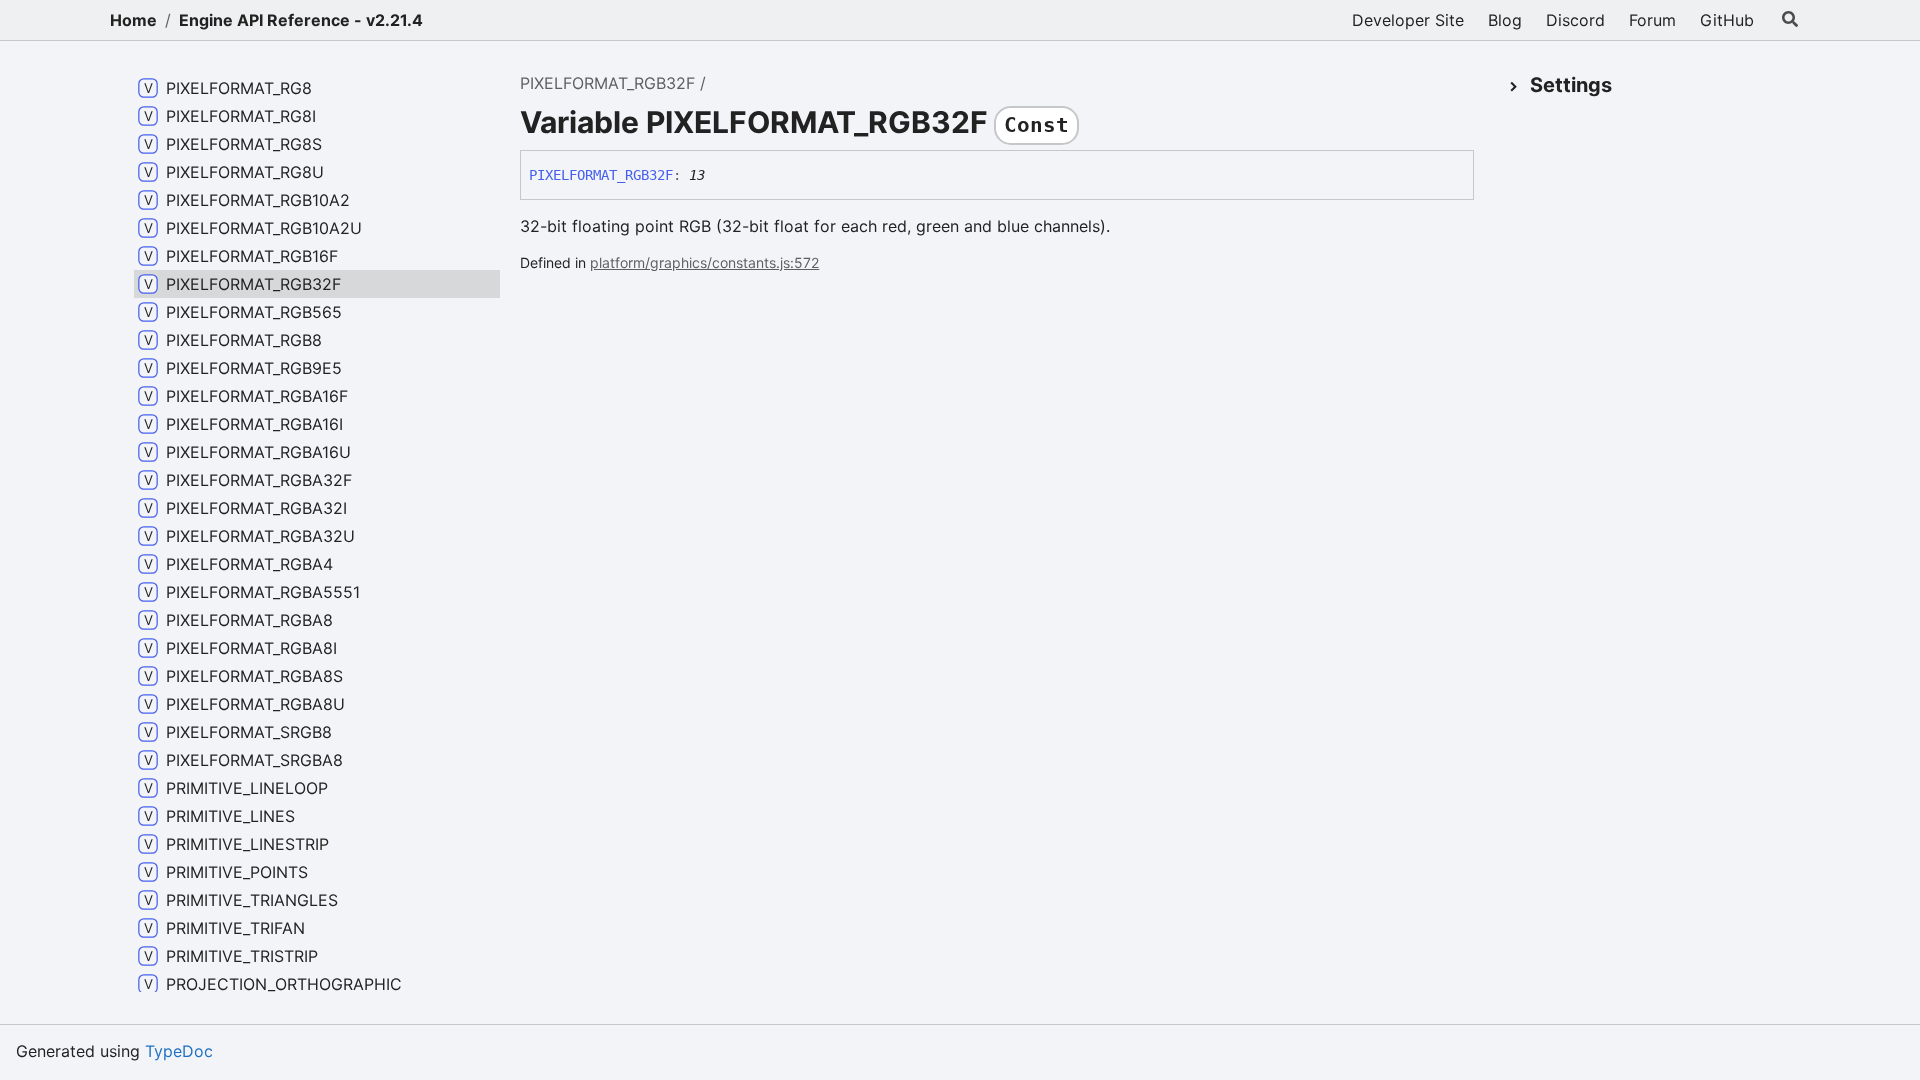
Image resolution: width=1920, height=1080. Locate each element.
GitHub (1727, 20)
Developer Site (1408, 20)
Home (133, 20)
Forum (1652, 20)
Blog (1505, 20)
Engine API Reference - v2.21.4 (301, 20)
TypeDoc (179, 1051)
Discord (1575, 20)
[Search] (1790, 20)
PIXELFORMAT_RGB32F (607, 83)
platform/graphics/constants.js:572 (704, 262)
